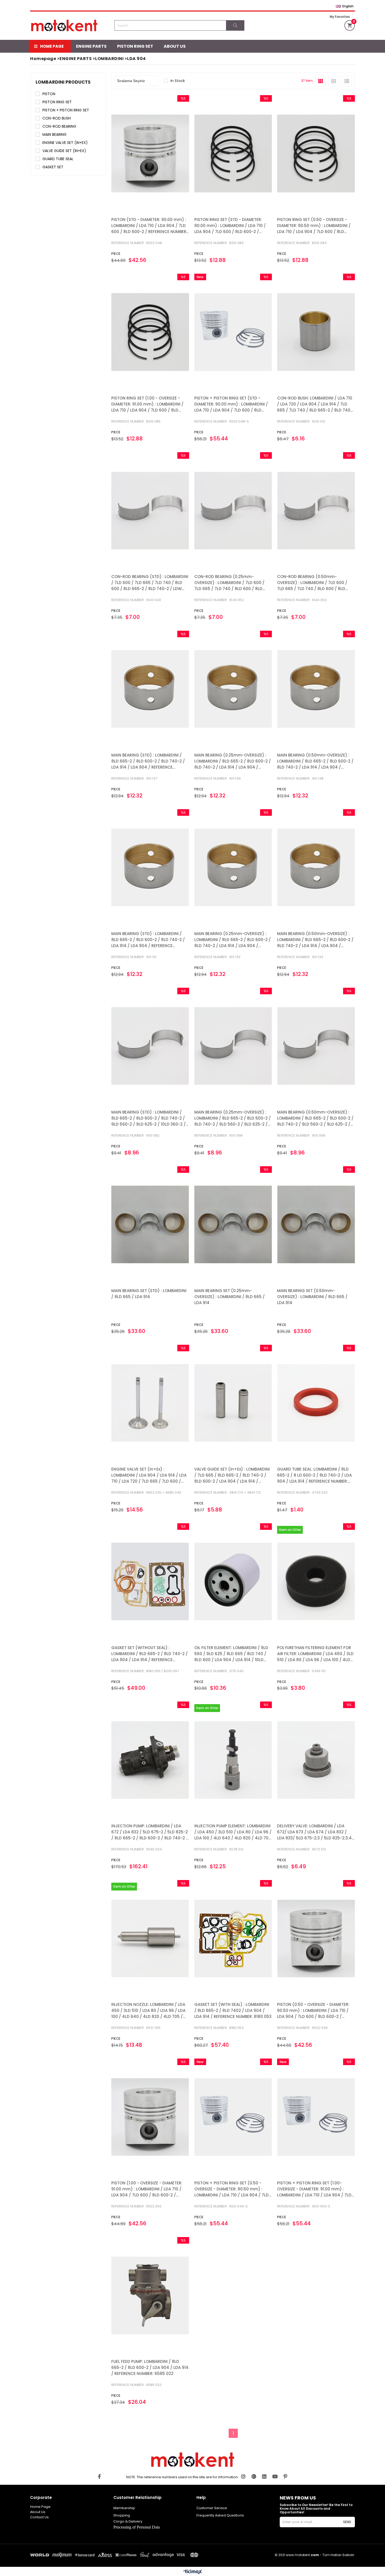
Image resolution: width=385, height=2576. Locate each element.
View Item (169, 153)
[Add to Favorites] (150, 153)
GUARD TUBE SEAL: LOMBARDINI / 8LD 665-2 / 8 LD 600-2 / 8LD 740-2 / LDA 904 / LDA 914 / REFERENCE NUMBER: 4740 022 (314, 1475)
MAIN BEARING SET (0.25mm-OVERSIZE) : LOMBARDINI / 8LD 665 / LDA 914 (230, 1297)
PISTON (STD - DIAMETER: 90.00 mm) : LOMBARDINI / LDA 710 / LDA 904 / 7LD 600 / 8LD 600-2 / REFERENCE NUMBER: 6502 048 (149, 226)
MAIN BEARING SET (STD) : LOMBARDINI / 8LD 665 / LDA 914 (149, 1294)
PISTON (49, 94)
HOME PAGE (52, 46)
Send (347, 2522)
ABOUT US (175, 46)
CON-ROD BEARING (59, 126)
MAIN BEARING (54, 134)
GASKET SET (53, 167)
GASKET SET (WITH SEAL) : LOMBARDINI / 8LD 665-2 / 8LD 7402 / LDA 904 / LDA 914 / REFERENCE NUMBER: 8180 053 (233, 2010)
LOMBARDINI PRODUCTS (63, 82)
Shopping (122, 2515)
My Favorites (340, 17)
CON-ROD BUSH (57, 118)
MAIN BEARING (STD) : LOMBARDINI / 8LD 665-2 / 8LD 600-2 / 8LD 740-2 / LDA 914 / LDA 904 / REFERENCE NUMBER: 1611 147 (148, 761)
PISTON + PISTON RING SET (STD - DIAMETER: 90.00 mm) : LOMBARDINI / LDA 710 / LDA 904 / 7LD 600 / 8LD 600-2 (231, 404)
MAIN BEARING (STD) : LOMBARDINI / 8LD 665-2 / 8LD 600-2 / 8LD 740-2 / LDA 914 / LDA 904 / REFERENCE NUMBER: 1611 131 (148, 940)
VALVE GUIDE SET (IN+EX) (64, 151)
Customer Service (212, 2508)
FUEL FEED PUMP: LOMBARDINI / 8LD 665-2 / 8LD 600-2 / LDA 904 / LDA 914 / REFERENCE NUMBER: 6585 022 (150, 2367)
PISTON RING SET (135, 46)
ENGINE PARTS (91, 46)
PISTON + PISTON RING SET (66, 110)
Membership (124, 2508)
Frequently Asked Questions (220, 2515)
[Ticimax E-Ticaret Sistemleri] (193, 2572)
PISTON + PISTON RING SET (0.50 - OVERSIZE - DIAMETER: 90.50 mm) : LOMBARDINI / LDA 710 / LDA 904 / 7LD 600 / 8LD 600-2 (232, 2189)
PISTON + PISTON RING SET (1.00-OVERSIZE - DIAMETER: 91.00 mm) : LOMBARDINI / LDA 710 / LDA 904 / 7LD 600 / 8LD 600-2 (314, 2189)
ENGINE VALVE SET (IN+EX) (65, 143)
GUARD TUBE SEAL (58, 159)
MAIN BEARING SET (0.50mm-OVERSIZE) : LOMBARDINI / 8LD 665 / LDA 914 (312, 1297)
